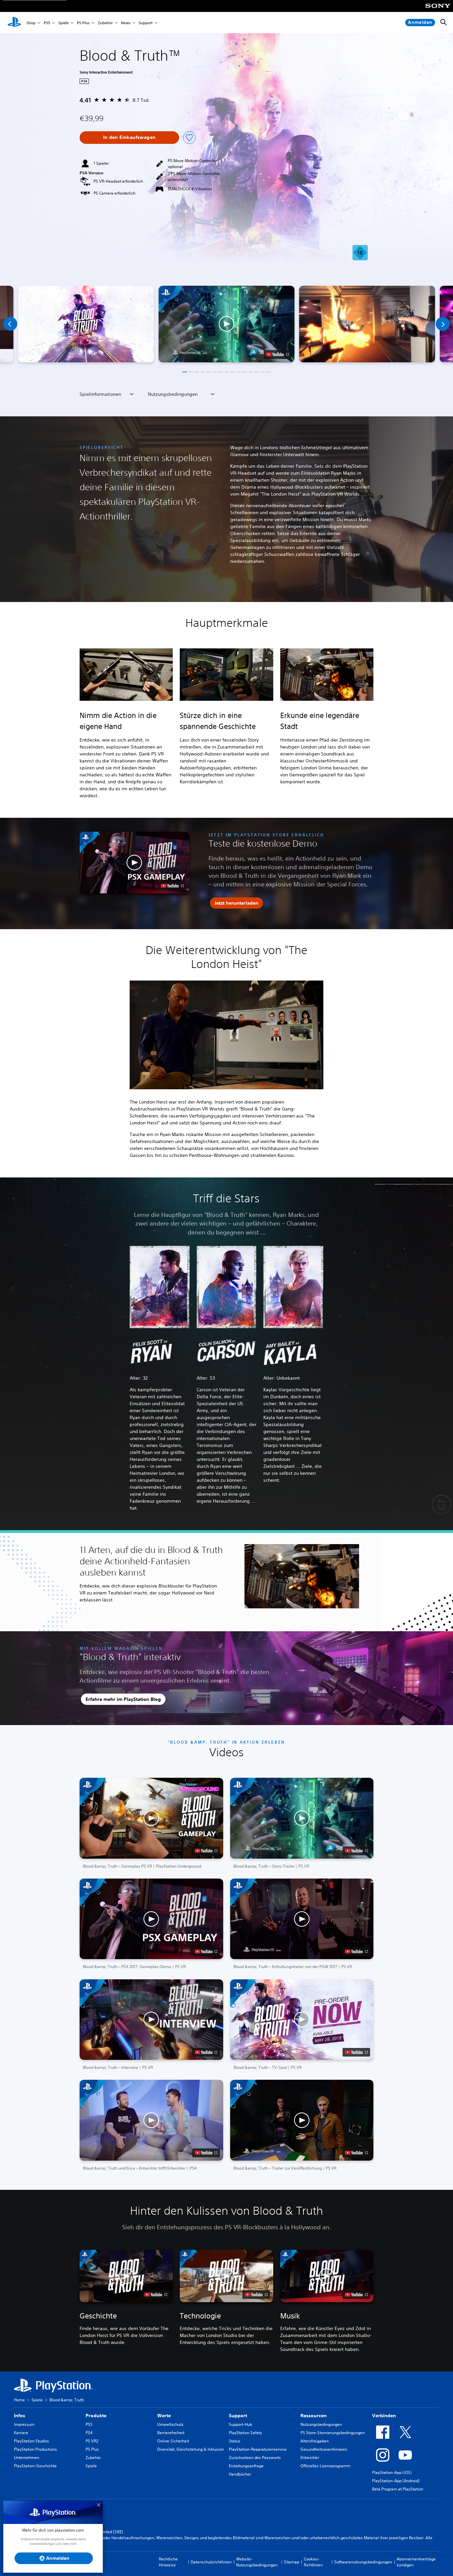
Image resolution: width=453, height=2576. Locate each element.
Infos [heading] (20, 2416)
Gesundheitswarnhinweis (324, 2449)
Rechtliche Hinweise (168, 2562)
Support (146, 23)
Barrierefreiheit (171, 2433)
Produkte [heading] (96, 2416)
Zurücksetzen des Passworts (255, 2457)
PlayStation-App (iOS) (392, 2472)
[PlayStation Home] (14, 23)
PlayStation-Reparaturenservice (258, 2449)
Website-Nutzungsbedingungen (257, 2562)
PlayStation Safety (245, 2433)
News (126, 23)
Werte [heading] (164, 2416)
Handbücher (240, 2474)
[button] (227, 324)
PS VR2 (92, 2441)
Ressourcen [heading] (314, 2416)
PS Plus (83, 23)
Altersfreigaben (315, 2441)
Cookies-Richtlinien (313, 2562)
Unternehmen (27, 2457)
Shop (31, 23)
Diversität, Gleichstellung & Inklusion (191, 2449)
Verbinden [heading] (384, 2416)
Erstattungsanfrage (246, 2466)
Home (19, 2400)
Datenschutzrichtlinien (211, 2562)
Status (235, 2441)
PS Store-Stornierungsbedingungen (333, 2433)
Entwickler (310, 2457)
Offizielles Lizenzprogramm (325, 2466)
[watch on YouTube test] (277, 354)
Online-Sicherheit (173, 2441)
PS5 (47, 23)
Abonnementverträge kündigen (416, 2562)
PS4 (89, 2433)
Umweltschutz (170, 2424)
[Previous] (10, 324)
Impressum (24, 2424)
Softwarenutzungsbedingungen (363, 2562)
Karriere (21, 2433)
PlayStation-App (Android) (396, 2481)
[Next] (443, 324)
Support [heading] (238, 2416)
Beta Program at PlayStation (398, 2489)
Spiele (64, 23)
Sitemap (291, 2562)
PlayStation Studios (32, 2441)
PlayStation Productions (35, 2449)
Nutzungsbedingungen (321, 2424)
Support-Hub (240, 2424)
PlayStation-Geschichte (35, 2466)
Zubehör (105, 23)
